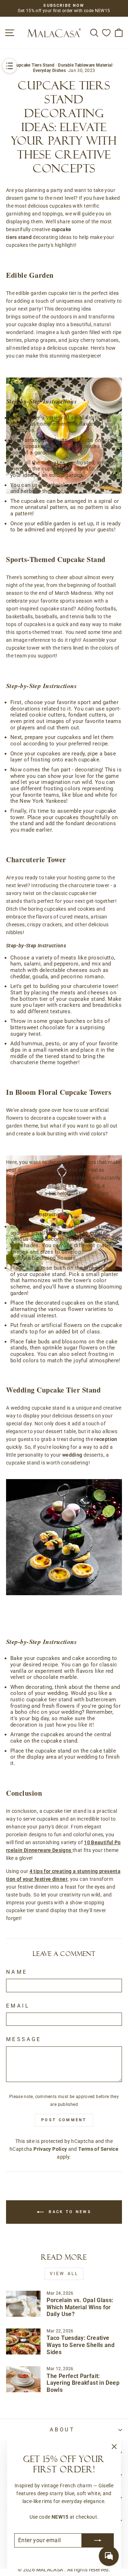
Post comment (64, 2120)
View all (64, 2274)
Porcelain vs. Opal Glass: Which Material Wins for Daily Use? (80, 2307)
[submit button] (98, 2540)
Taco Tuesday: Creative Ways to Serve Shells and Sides (81, 2345)
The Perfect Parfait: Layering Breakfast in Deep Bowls (83, 2383)
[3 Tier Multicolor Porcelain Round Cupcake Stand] (64, 369)
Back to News (69, 2212)
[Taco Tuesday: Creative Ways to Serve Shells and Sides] (23, 2341)
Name (17, 1972)
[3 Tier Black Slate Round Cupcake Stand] (64, 1537)
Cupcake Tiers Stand (34, 65)
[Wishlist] (106, 33)
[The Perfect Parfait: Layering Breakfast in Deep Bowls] (23, 2379)
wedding (72, 1455)
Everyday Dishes (50, 71)
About (62, 2430)
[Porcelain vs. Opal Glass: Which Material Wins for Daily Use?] (23, 2304)
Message (24, 2039)
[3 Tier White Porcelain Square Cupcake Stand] (64, 1147)
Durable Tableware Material (85, 65)
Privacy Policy (50, 2149)
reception (106, 1439)
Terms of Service (98, 2149)
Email (18, 2006)
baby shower (21, 1193)
